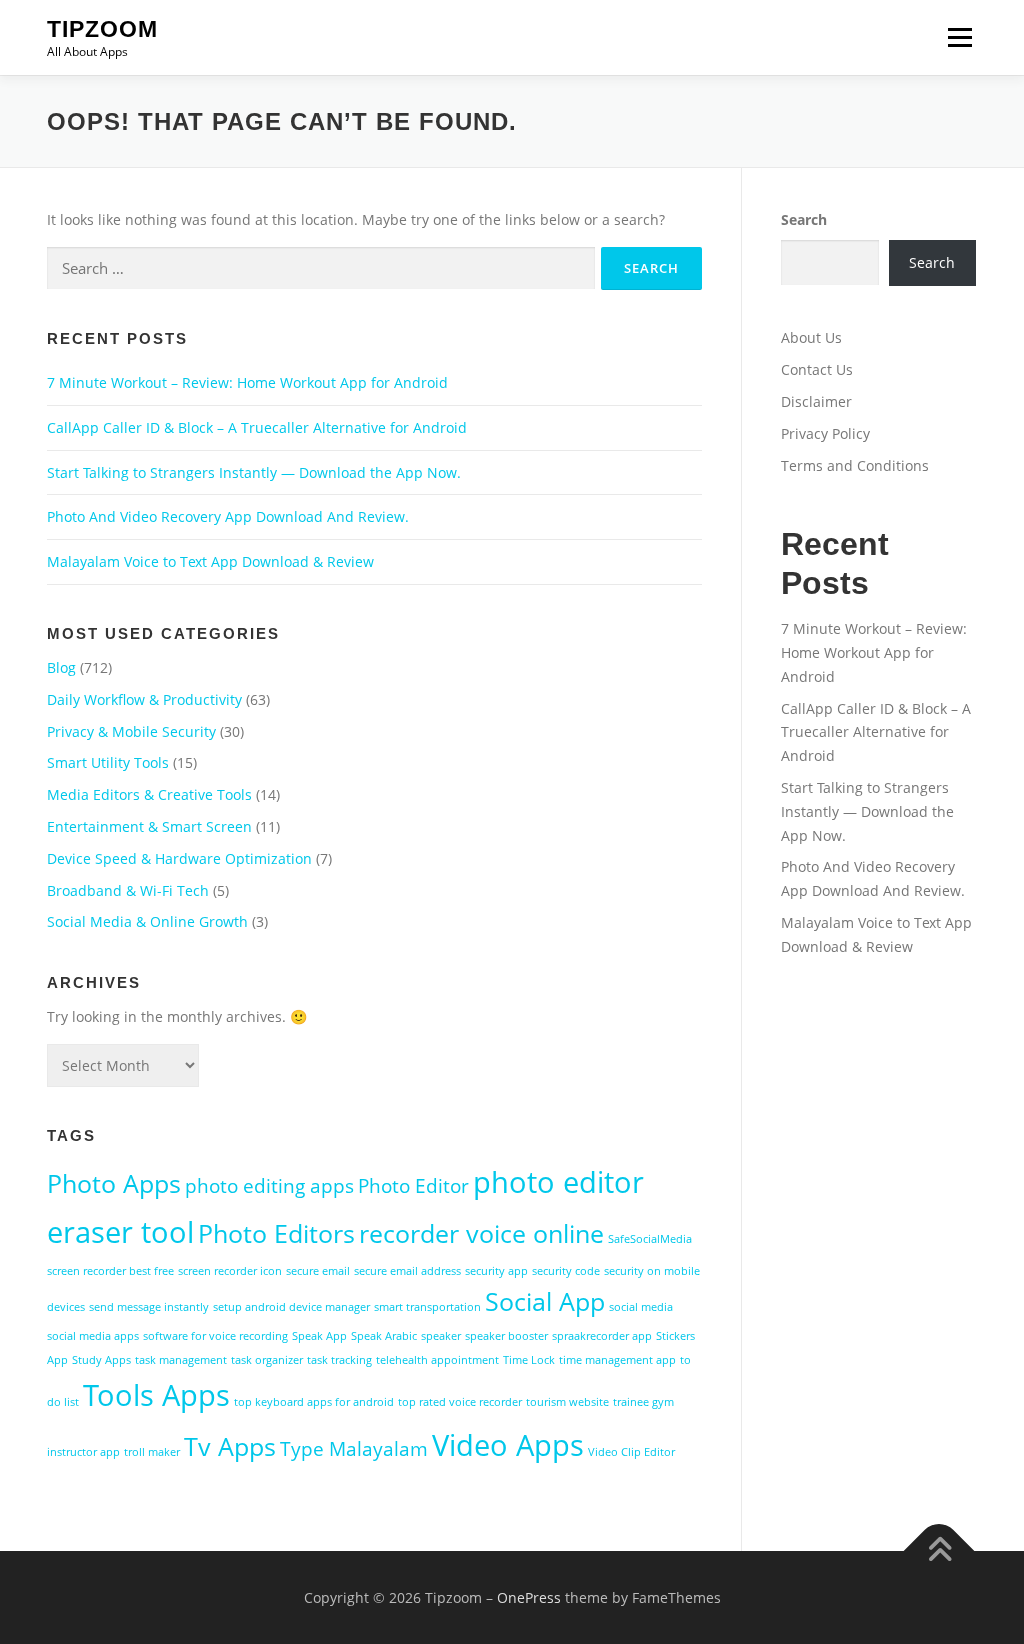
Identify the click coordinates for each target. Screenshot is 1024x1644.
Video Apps (508, 1445)
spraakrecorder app (602, 1336)
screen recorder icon (230, 1271)
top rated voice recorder (460, 1402)
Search (804, 219)
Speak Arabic (384, 1336)
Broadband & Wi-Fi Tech (128, 890)
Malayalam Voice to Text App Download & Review (210, 561)
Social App (545, 1301)
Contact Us (817, 369)
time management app (617, 1360)
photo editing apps (269, 1186)
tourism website (567, 1402)
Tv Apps (230, 1446)
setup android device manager (291, 1307)
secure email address (407, 1271)
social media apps (93, 1336)
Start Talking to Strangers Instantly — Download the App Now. (254, 472)
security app (496, 1271)
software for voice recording (215, 1336)
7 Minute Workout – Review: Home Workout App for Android (247, 382)
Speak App (319, 1336)
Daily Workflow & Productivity (144, 699)
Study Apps (101, 1360)
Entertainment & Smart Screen (149, 826)
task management (181, 1360)
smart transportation (427, 1307)
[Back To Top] (939, 1550)
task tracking (339, 1360)
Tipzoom (102, 29)
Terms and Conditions (855, 465)
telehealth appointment (437, 1360)
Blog (61, 667)
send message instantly (149, 1307)
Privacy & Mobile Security (131, 731)
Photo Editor (413, 1186)
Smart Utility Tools (108, 762)
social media (641, 1307)
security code (566, 1271)
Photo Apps (114, 1183)
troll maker (152, 1452)
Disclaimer (816, 401)
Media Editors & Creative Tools (149, 794)
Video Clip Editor (631, 1452)
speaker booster (506, 1336)
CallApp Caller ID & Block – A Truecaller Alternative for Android (257, 427)
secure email (318, 1271)
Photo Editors (276, 1233)
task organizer (267, 1360)
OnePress (529, 1597)
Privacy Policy (825, 433)
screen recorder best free (110, 1271)
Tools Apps (156, 1395)
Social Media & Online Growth (147, 921)
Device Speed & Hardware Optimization (179, 858)
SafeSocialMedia (650, 1239)
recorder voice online (481, 1233)
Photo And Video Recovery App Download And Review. (228, 516)
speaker (441, 1336)
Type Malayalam (354, 1449)
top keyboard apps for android (314, 1402)
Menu (959, 37)
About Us (811, 337)
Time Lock (529, 1360)
